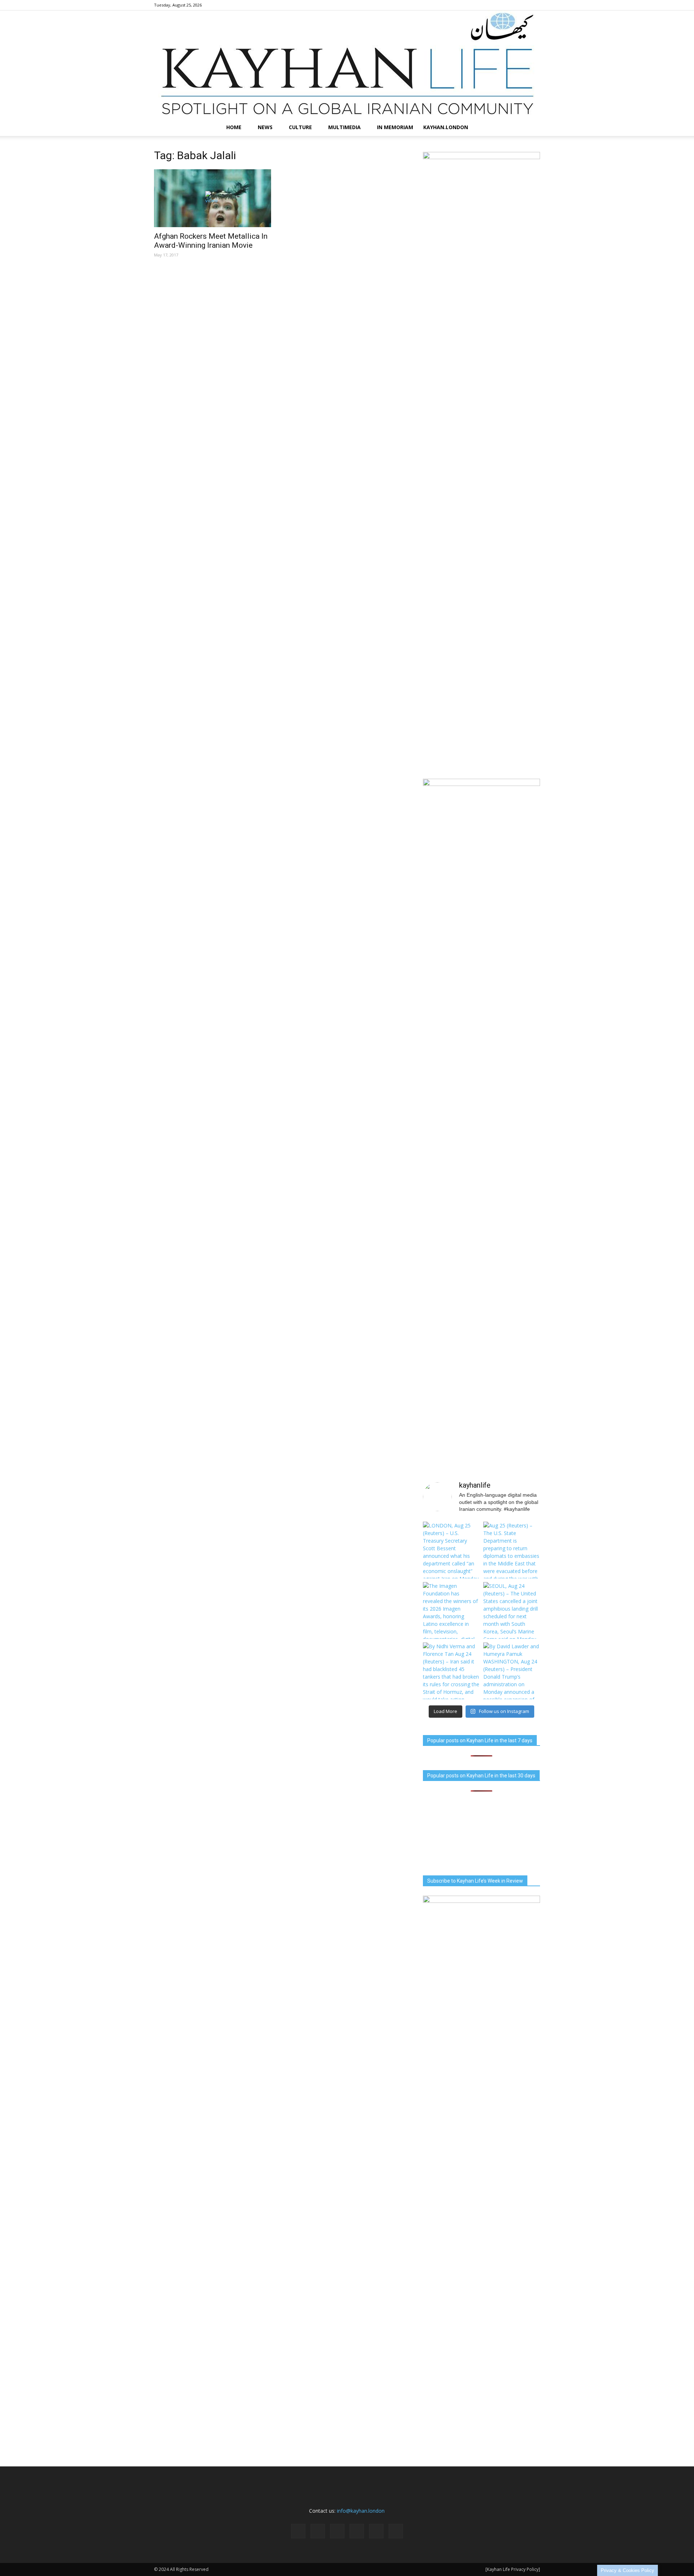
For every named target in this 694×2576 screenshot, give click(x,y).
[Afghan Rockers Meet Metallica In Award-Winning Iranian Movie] (213, 198)
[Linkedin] (499, 5)
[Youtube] (535, 5)
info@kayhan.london (361, 2511)
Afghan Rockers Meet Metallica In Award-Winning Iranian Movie (211, 241)
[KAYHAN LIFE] (347, 65)
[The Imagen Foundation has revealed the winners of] (451, 1610)
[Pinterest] (511, 5)
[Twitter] (523, 5)
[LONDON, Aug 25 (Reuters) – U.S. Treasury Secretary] (451, 1550)
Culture (300, 127)
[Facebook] (475, 5)
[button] (531, 127)
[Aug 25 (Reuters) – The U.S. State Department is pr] (512, 1550)
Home (234, 127)
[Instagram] (487, 5)
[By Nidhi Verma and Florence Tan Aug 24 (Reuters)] (451, 1671)
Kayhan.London (446, 127)
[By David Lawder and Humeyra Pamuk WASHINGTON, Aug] (512, 1671)
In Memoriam (395, 127)
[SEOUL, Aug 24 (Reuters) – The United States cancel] (512, 1610)
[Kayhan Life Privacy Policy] (513, 2569)
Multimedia (344, 127)
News (265, 127)
